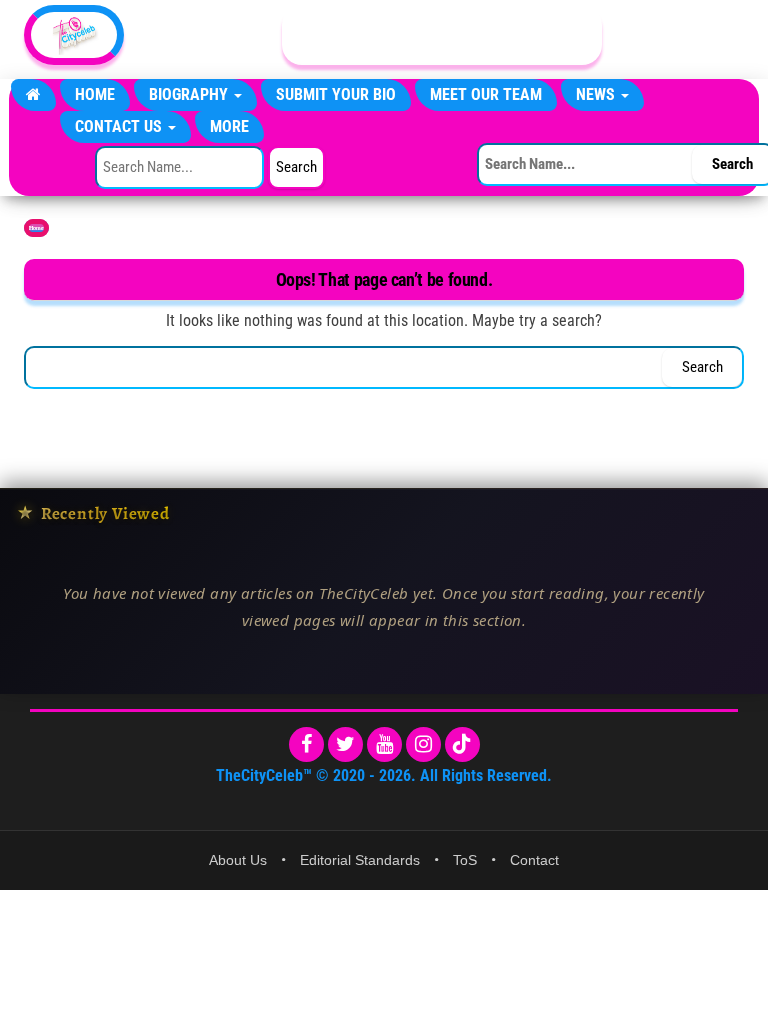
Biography (190, 94)
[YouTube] (384, 744)
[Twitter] (345, 744)
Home (95, 94)
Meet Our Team (486, 94)
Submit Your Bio (336, 94)
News (597, 94)
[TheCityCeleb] (33, 95)
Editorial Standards (360, 860)
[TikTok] (462, 744)
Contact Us (120, 126)
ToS (465, 860)
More (229, 126)
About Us (238, 860)
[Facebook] (306, 744)
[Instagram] (423, 744)
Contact (534, 860)
